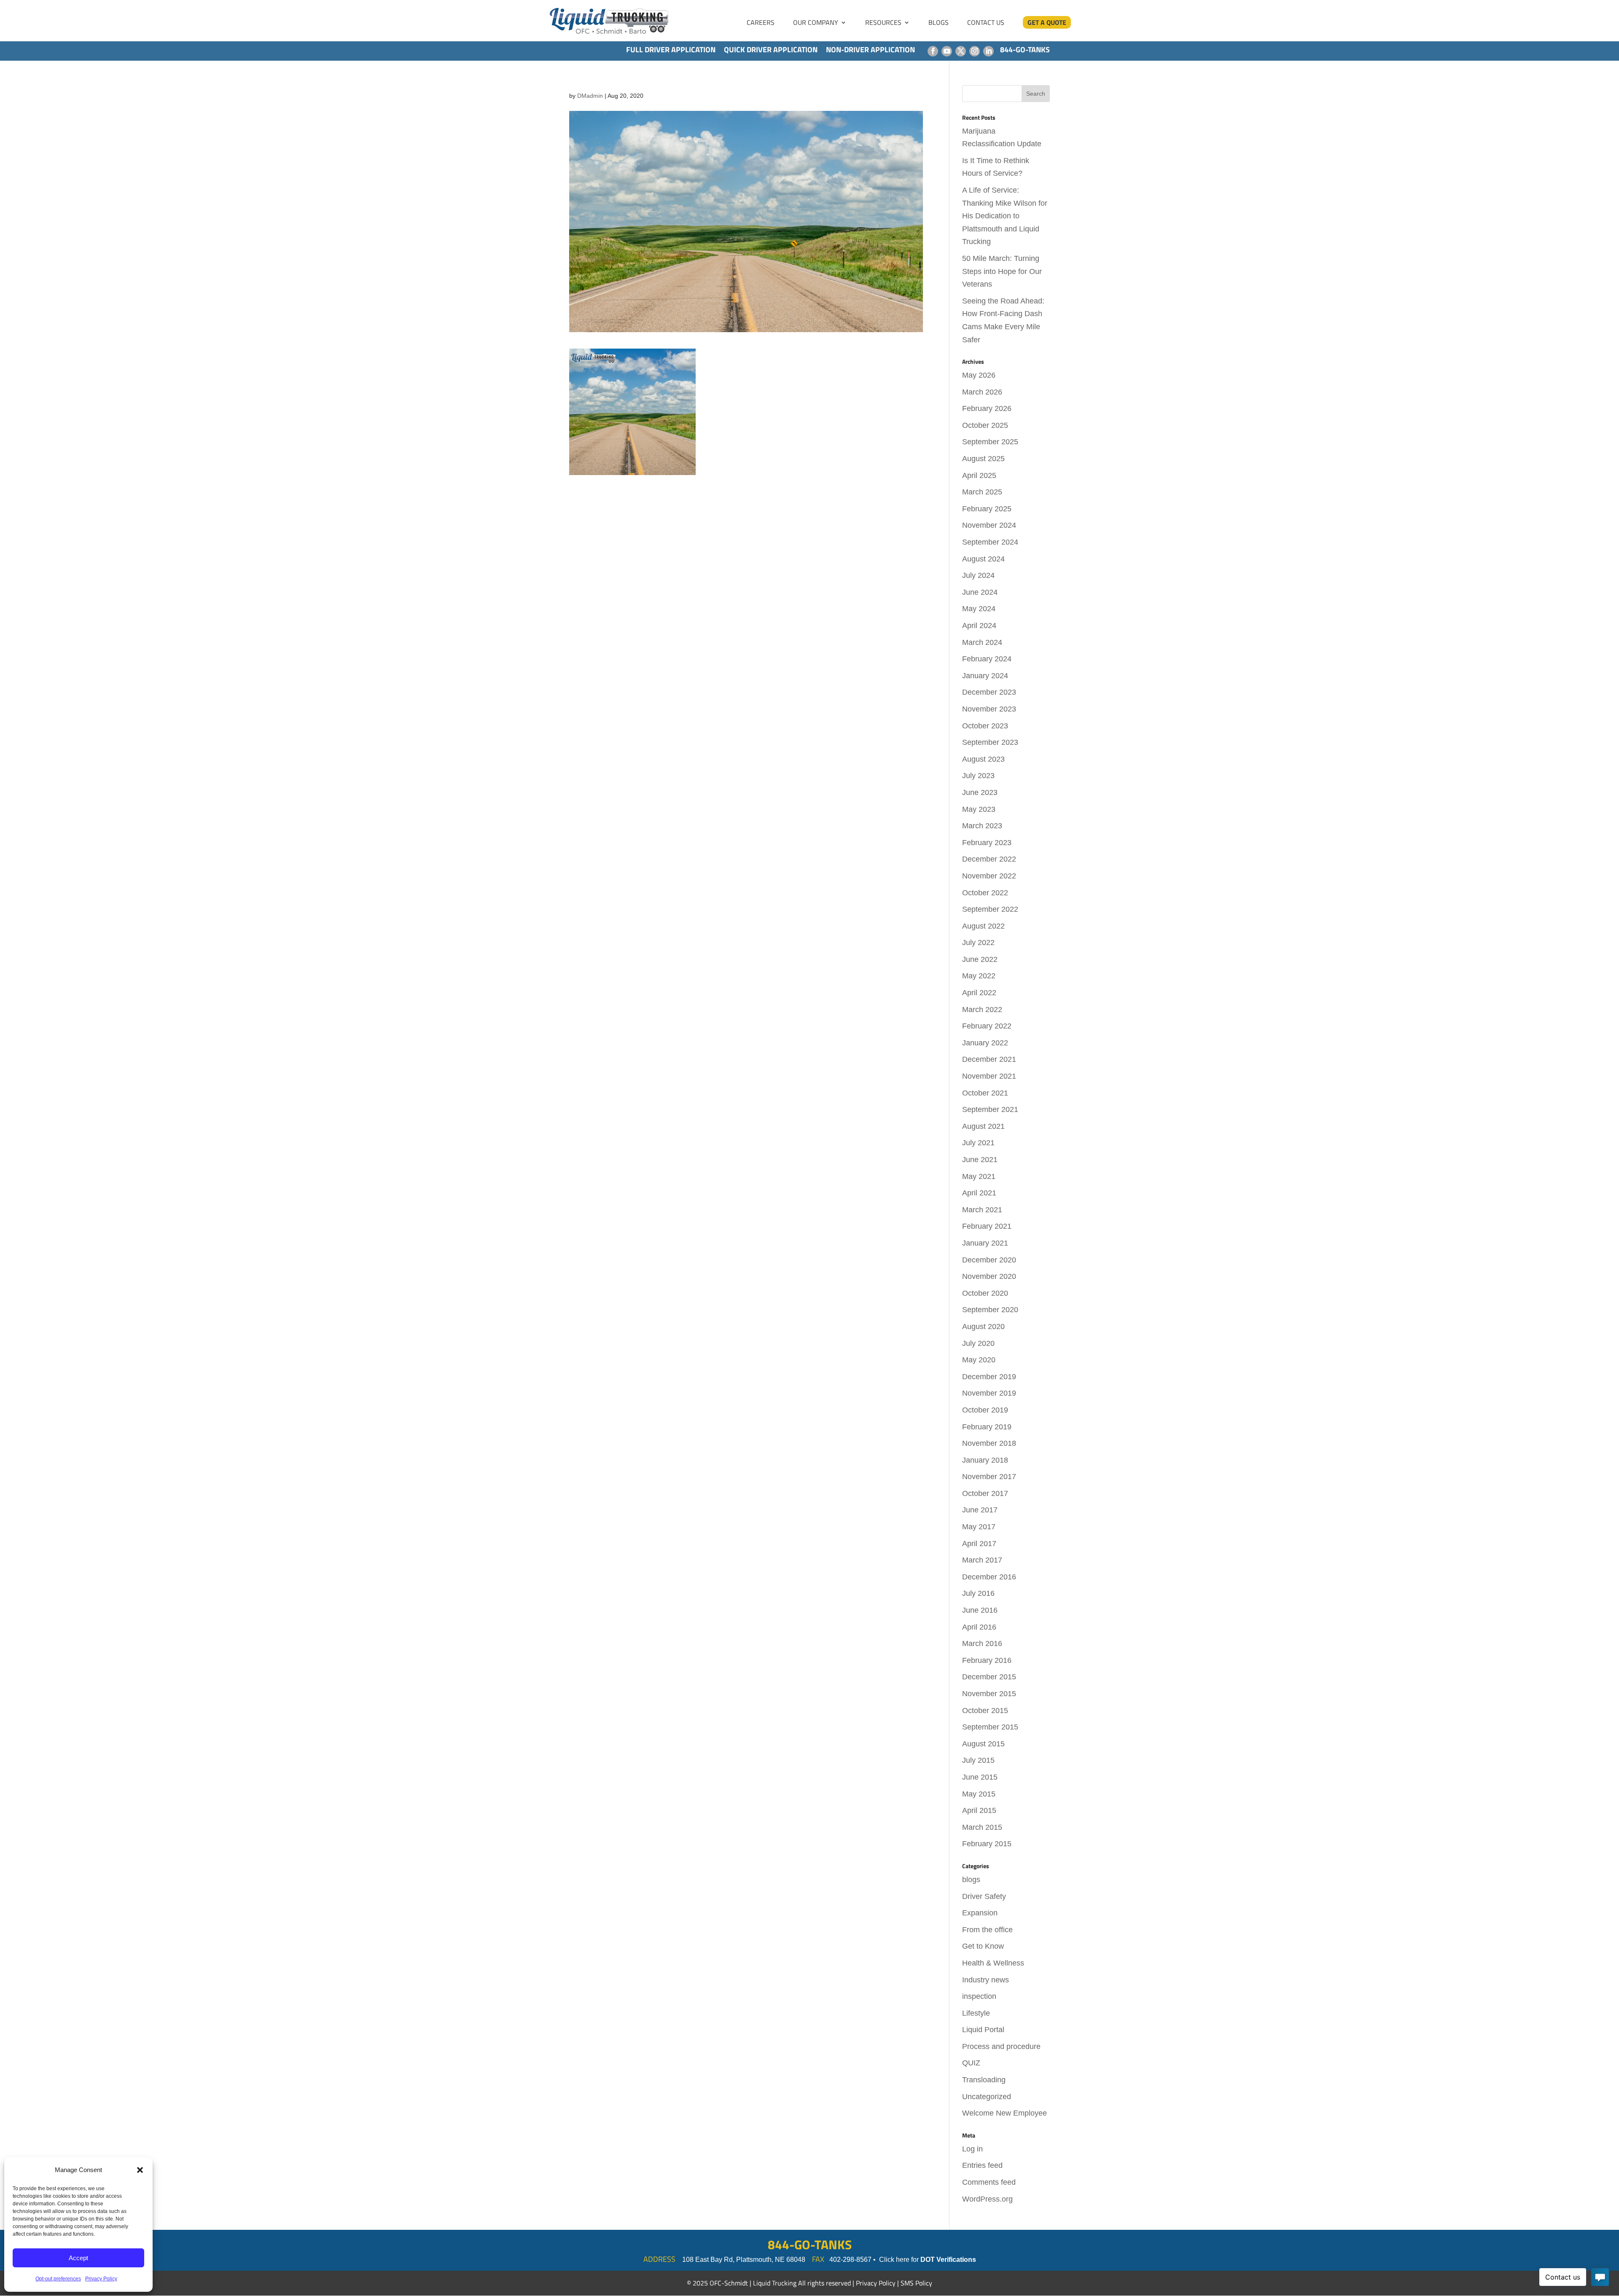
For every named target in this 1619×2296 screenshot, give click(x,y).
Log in (972, 2149)
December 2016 (989, 1577)
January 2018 (985, 1460)
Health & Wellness (993, 1963)
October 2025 (985, 425)
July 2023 (978, 776)
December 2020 (989, 1260)
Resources (883, 23)
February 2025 (987, 509)
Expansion (980, 1913)
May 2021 (979, 1176)
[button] (140, 2170)
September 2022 (990, 909)
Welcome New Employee (1004, 2113)
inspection (979, 1996)
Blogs (939, 23)
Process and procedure (1001, 2046)
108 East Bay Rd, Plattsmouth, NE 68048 (744, 2260)
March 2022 (982, 1010)
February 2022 (987, 1026)
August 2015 (983, 1744)
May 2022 (979, 976)
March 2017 (982, 1560)
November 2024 (989, 525)
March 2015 (982, 1827)
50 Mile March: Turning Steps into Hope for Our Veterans (1002, 271)
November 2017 (989, 1477)
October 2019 (985, 1410)
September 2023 (990, 742)
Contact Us (986, 23)
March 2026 (982, 392)
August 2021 (983, 1126)
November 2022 (989, 876)
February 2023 (987, 843)
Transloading (984, 2080)
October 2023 (985, 726)
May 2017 (979, 1527)
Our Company (816, 23)
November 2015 (989, 1694)
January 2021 (985, 1243)
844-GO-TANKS (810, 2245)
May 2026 (979, 375)
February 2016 (987, 1660)
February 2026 (987, 408)
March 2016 (982, 1643)
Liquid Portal (983, 2030)
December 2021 (989, 1059)
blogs (971, 1880)
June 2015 (980, 1777)
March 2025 (982, 492)
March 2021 (982, 1210)
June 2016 (980, 1610)
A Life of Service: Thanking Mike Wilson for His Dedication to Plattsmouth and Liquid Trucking (1005, 216)
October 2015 (985, 1711)
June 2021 (980, 1160)
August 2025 (983, 459)
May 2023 (979, 809)
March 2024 (982, 642)
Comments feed (989, 2182)
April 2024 (979, 626)
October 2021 (985, 1093)
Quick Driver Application (771, 50)
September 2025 (990, 442)
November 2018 (989, 1443)
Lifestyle (976, 2013)
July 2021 (978, 1143)
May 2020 (979, 1360)
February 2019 (987, 1427)
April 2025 (979, 475)
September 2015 (990, 1727)
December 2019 (989, 1377)
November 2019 (989, 1393)
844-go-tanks (1025, 50)
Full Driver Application (671, 50)
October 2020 (985, 1293)
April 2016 (979, 1627)
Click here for (928, 2260)
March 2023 (982, 826)
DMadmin (590, 96)
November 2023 (989, 709)
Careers (761, 23)
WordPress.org (987, 2199)
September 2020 (990, 1310)
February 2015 (987, 1844)
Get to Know (983, 1946)
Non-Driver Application (870, 50)
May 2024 (979, 609)
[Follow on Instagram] (975, 51)
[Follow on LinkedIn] (988, 51)
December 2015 (989, 1677)
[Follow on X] (961, 51)
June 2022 (980, 959)
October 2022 (985, 893)
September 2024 (990, 542)
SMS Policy (916, 2283)
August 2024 (983, 559)
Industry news (986, 1980)
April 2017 (979, 1544)
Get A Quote (1047, 22)
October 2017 (985, 1493)
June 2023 (980, 792)
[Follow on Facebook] (933, 51)
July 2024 (978, 575)
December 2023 (989, 692)
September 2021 (990, 1109)
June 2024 (980, 592)
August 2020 (983, 1327)
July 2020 (978, 1343)
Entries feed (982, 2165)
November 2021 (989, 1076)
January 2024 (985, 676)
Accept (78, 2258)
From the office (987, 1930)
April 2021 (979, 1193)
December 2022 (989, 859)
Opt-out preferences (58, 2279)
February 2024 (987, 659)
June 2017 (980, 1510)
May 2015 (979, 1794)
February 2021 (987, 1226)
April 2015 (979, 1810)
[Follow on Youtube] (947, 51)
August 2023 (983, 759)
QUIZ (971, 2063)
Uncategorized (987, 2097)
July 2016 (978, 1593)
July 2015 (978, 1760)
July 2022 (978, 943)
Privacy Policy (101, 2279)
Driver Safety (984, 1896)
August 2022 (983, 926)
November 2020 (989, 1276)
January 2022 (985, 1043)
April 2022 (979, 993)
